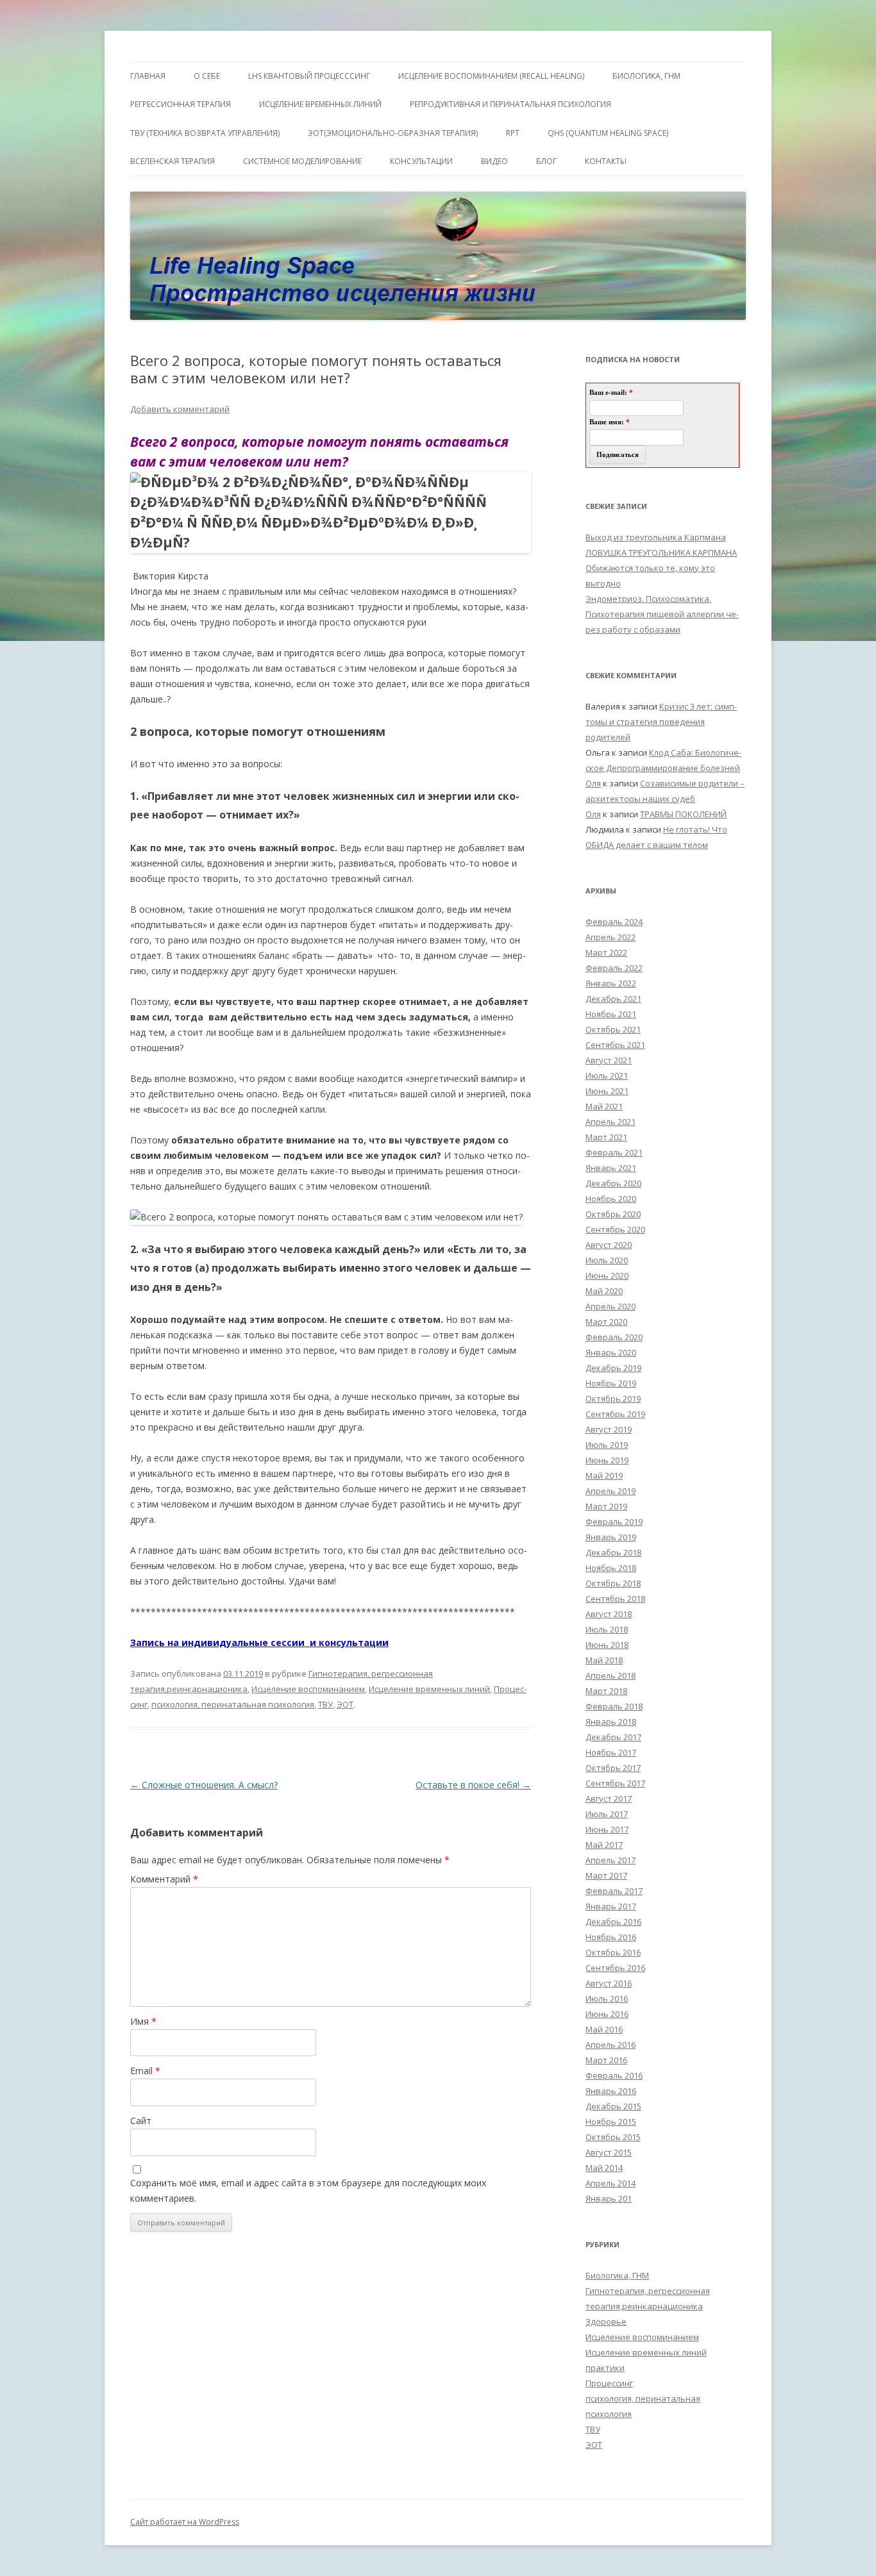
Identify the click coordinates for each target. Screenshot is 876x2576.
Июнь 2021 (607, 1091)
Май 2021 (604, 1106)
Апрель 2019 (611, 1491)
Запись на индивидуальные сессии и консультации (259, 1642)
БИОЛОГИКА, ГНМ (646, 76)
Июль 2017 (607, 1814)
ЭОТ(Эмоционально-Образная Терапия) (393, 133)
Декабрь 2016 (613, 1922)
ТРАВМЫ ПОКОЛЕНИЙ (683, 814)
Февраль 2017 (614, 1891)
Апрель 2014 (611, 2183)
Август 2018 (609, 1614)
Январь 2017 (611, 1906)
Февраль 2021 (614, 1152)
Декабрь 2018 (613, 1552)
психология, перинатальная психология (233, 1704)
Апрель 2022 (611, 937)
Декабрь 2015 (613, 2106)
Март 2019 (606, 1506)
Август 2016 (609, 1983)
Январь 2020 (611, 1352)
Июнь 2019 (607, 1460)
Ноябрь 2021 (611, 1014)
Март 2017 (606, 1875)
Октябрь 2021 (613, 1029)
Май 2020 (604, 1291)
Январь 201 (609, 2198)
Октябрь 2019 (613, 1399)
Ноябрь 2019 (611, 1383)
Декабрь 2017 (613, 1737)
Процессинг (609, 2383)
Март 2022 (606, 952)
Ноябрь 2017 (611, 1752)
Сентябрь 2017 (615, 1783)
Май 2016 (604, 2029)
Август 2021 (609, 1060)
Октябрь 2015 (613, 2137)
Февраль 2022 (614, 968)
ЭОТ (345, 1704)
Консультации (421, 161)
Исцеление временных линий (429, 1689)
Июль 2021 (607, 1076)
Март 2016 (606, 2060)
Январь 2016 (611, 2091)
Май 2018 (604, 1660)
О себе (207, 76)
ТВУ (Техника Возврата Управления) (205, 133)
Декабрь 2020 (613, 1183)
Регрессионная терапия (181, 104)
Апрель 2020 (611, 1306)
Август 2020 (609, 1245)
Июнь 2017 (607, 1829)
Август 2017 (609, 1799)
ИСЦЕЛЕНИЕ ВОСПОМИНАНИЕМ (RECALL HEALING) (491, 76)
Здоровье (606, 2322)
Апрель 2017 (611, 1860)
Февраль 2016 (614, 2075)
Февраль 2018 (614, 1706)
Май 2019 (604, 1475)
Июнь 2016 (607, 2014)
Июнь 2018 (607, 1645)
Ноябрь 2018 (611, 1568)
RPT (513, 133)
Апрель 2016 (611, 2045)
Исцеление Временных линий (320, 104)
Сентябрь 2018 (615, 1599)
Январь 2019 (611, 1537)
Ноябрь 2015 (611, 2122)
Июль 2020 (607, 1260)
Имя (143, 2021)
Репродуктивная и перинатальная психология (510, 104)
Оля (593, 783)
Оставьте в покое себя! (473, 1785)
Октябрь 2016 (613, 1952)
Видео (494, 161)
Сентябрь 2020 (615, 1229)
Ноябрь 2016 (611, 1937)
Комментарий (164, 1879)
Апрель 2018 (611, 1675)
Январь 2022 (611, 983)
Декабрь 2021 (613, 999)
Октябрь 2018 (613, 1583)
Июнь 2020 (607, 1276)
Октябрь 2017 (613, 1768)
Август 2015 (609, 2152)
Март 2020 (606, 1322)
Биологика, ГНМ (617, 2275)
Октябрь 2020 (613, 1214)
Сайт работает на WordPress (185, 2522)
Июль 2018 (607, 1629)
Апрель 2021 (611, 1122)
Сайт (141, 2121)
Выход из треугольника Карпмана (656, 537)
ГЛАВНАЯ (148, 76)
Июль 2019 (607, 1445)
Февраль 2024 (614, 922)
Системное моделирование (302, 161)
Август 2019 (609, 1429)
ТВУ (325, 1704)
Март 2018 (606, 1691)
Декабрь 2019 (613, 1368)
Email (145, 2071)
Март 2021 (606, 1137)
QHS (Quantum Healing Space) (608, 133)
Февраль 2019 (614, 1522)
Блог (546, 161)
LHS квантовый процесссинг (309, 76)
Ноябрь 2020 (611, 1199)
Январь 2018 (611, 1722)
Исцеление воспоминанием (308, 1689)
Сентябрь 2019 (615, 1414)
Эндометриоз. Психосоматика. (648, 599)
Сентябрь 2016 (615, 1968)
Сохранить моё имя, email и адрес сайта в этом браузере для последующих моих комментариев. (308, 2190)
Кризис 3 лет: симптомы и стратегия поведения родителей (661, 722)
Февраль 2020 (614, 1337)
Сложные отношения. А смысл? (204, 1785)
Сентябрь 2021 (615, 1045)
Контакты (606, 161)
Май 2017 (604, 1845)
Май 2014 (604, 2168)
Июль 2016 (607, 1998)
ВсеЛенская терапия (173, 161)
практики (605, 2368)
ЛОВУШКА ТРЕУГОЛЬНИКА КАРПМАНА (661, 553)
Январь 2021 (611, 1168)
